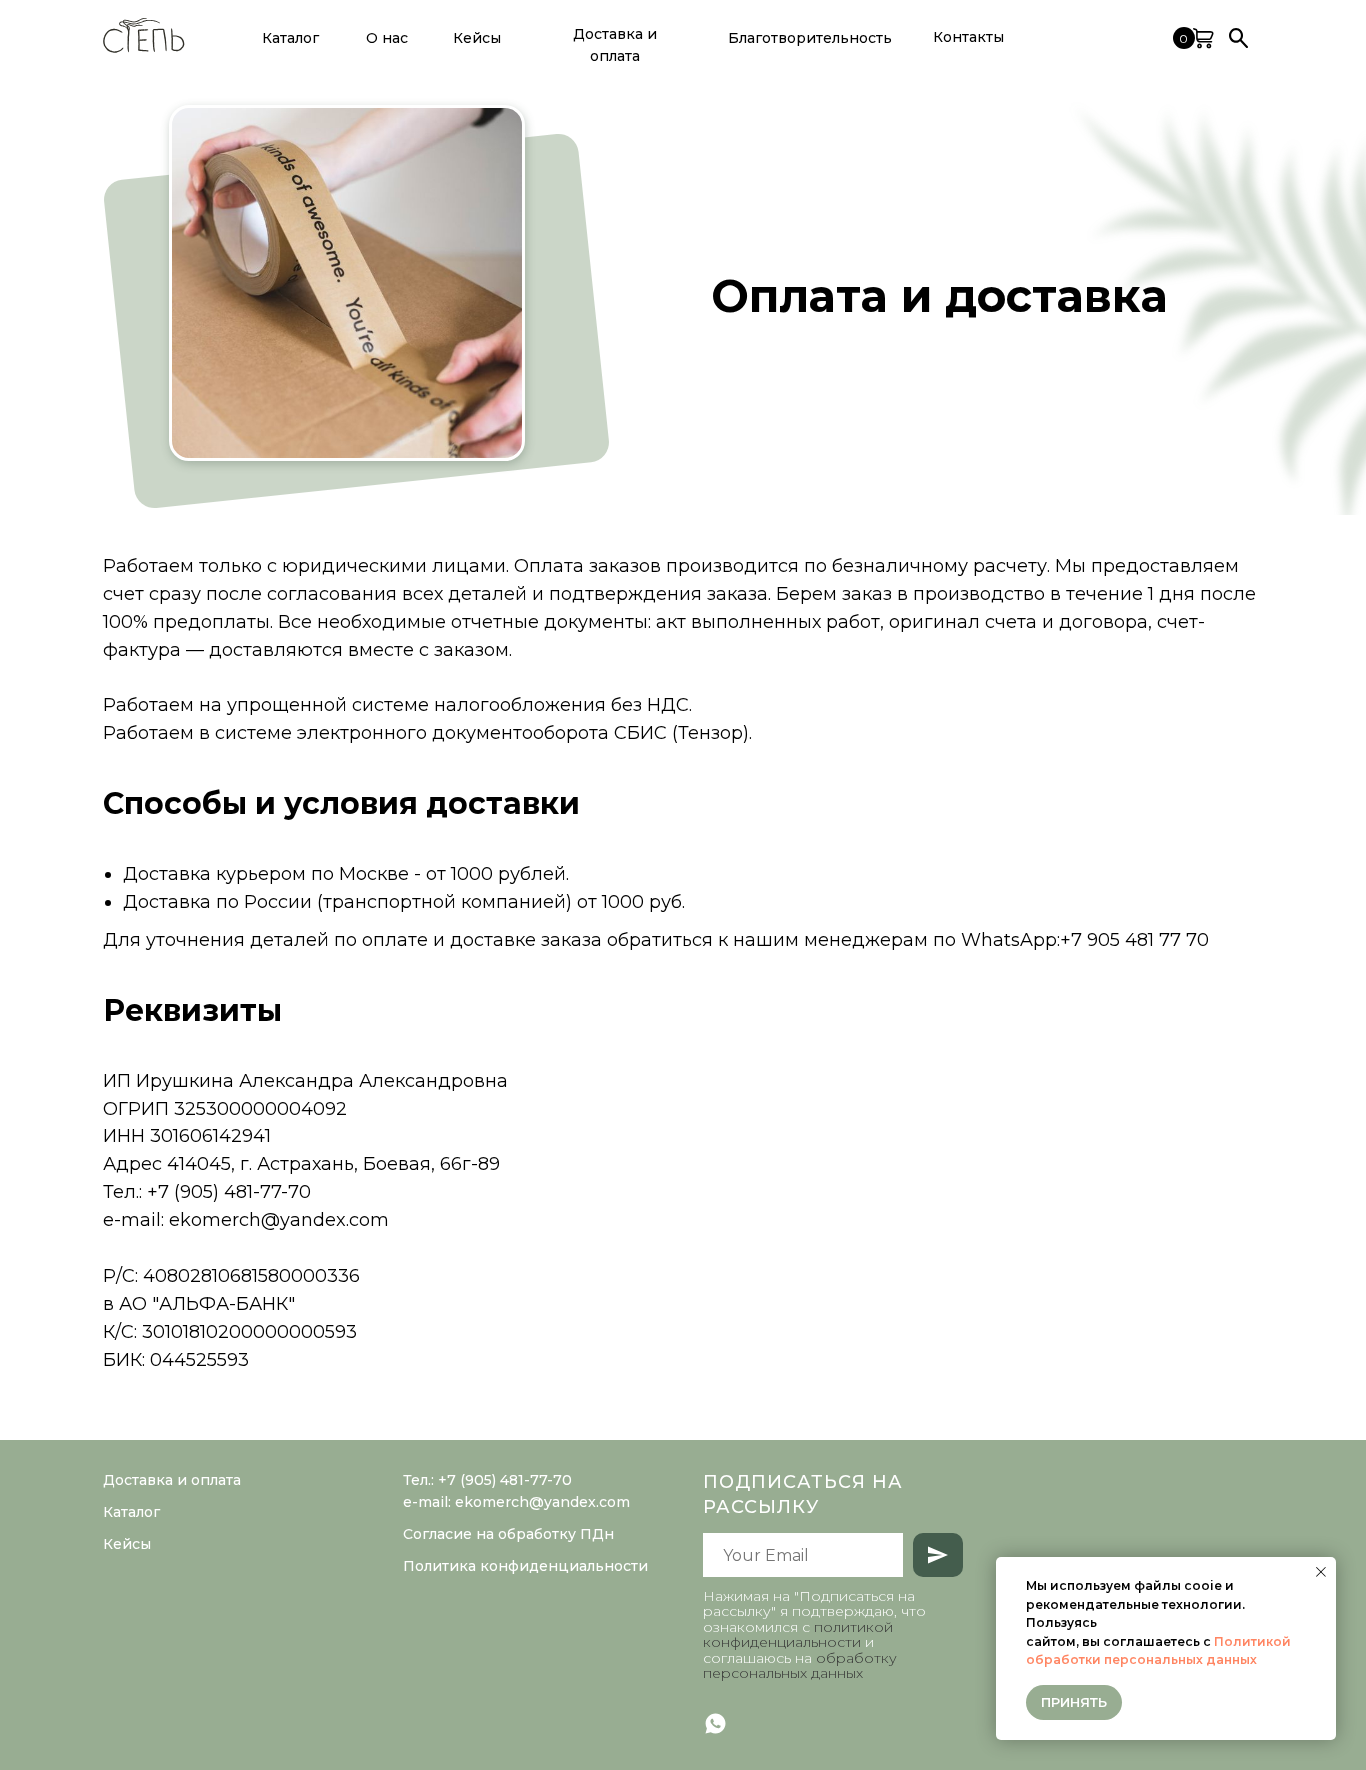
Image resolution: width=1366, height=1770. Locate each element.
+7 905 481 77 (1123, 940)
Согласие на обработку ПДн (508, 1534)
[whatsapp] (715, 1723)
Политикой (1252, 1641)
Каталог (131, 1512)
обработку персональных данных (800, 1665)
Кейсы (477, 38)
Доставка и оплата (615, 45)
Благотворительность (810, 38)
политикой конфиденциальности (798, 1634)
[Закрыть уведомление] (1321, 1572)
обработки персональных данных (1141, 1659)
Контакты (968, 37)
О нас (387, 38)
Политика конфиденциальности (525, 1566)
